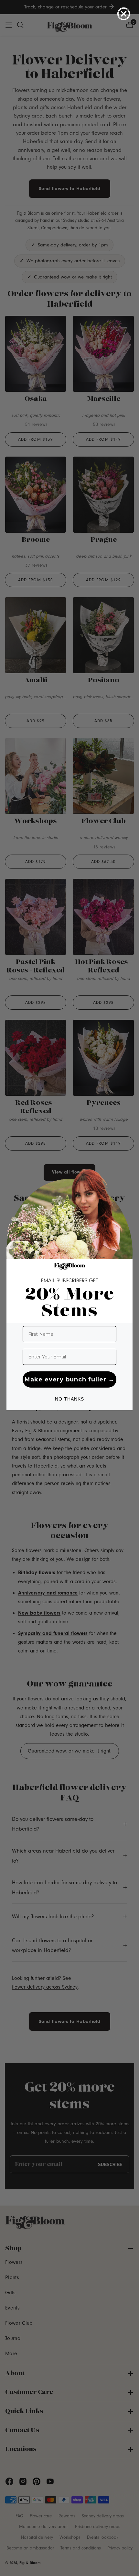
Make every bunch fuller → (69, 1379)
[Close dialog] (124, 14)
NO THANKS (69, 1399)
